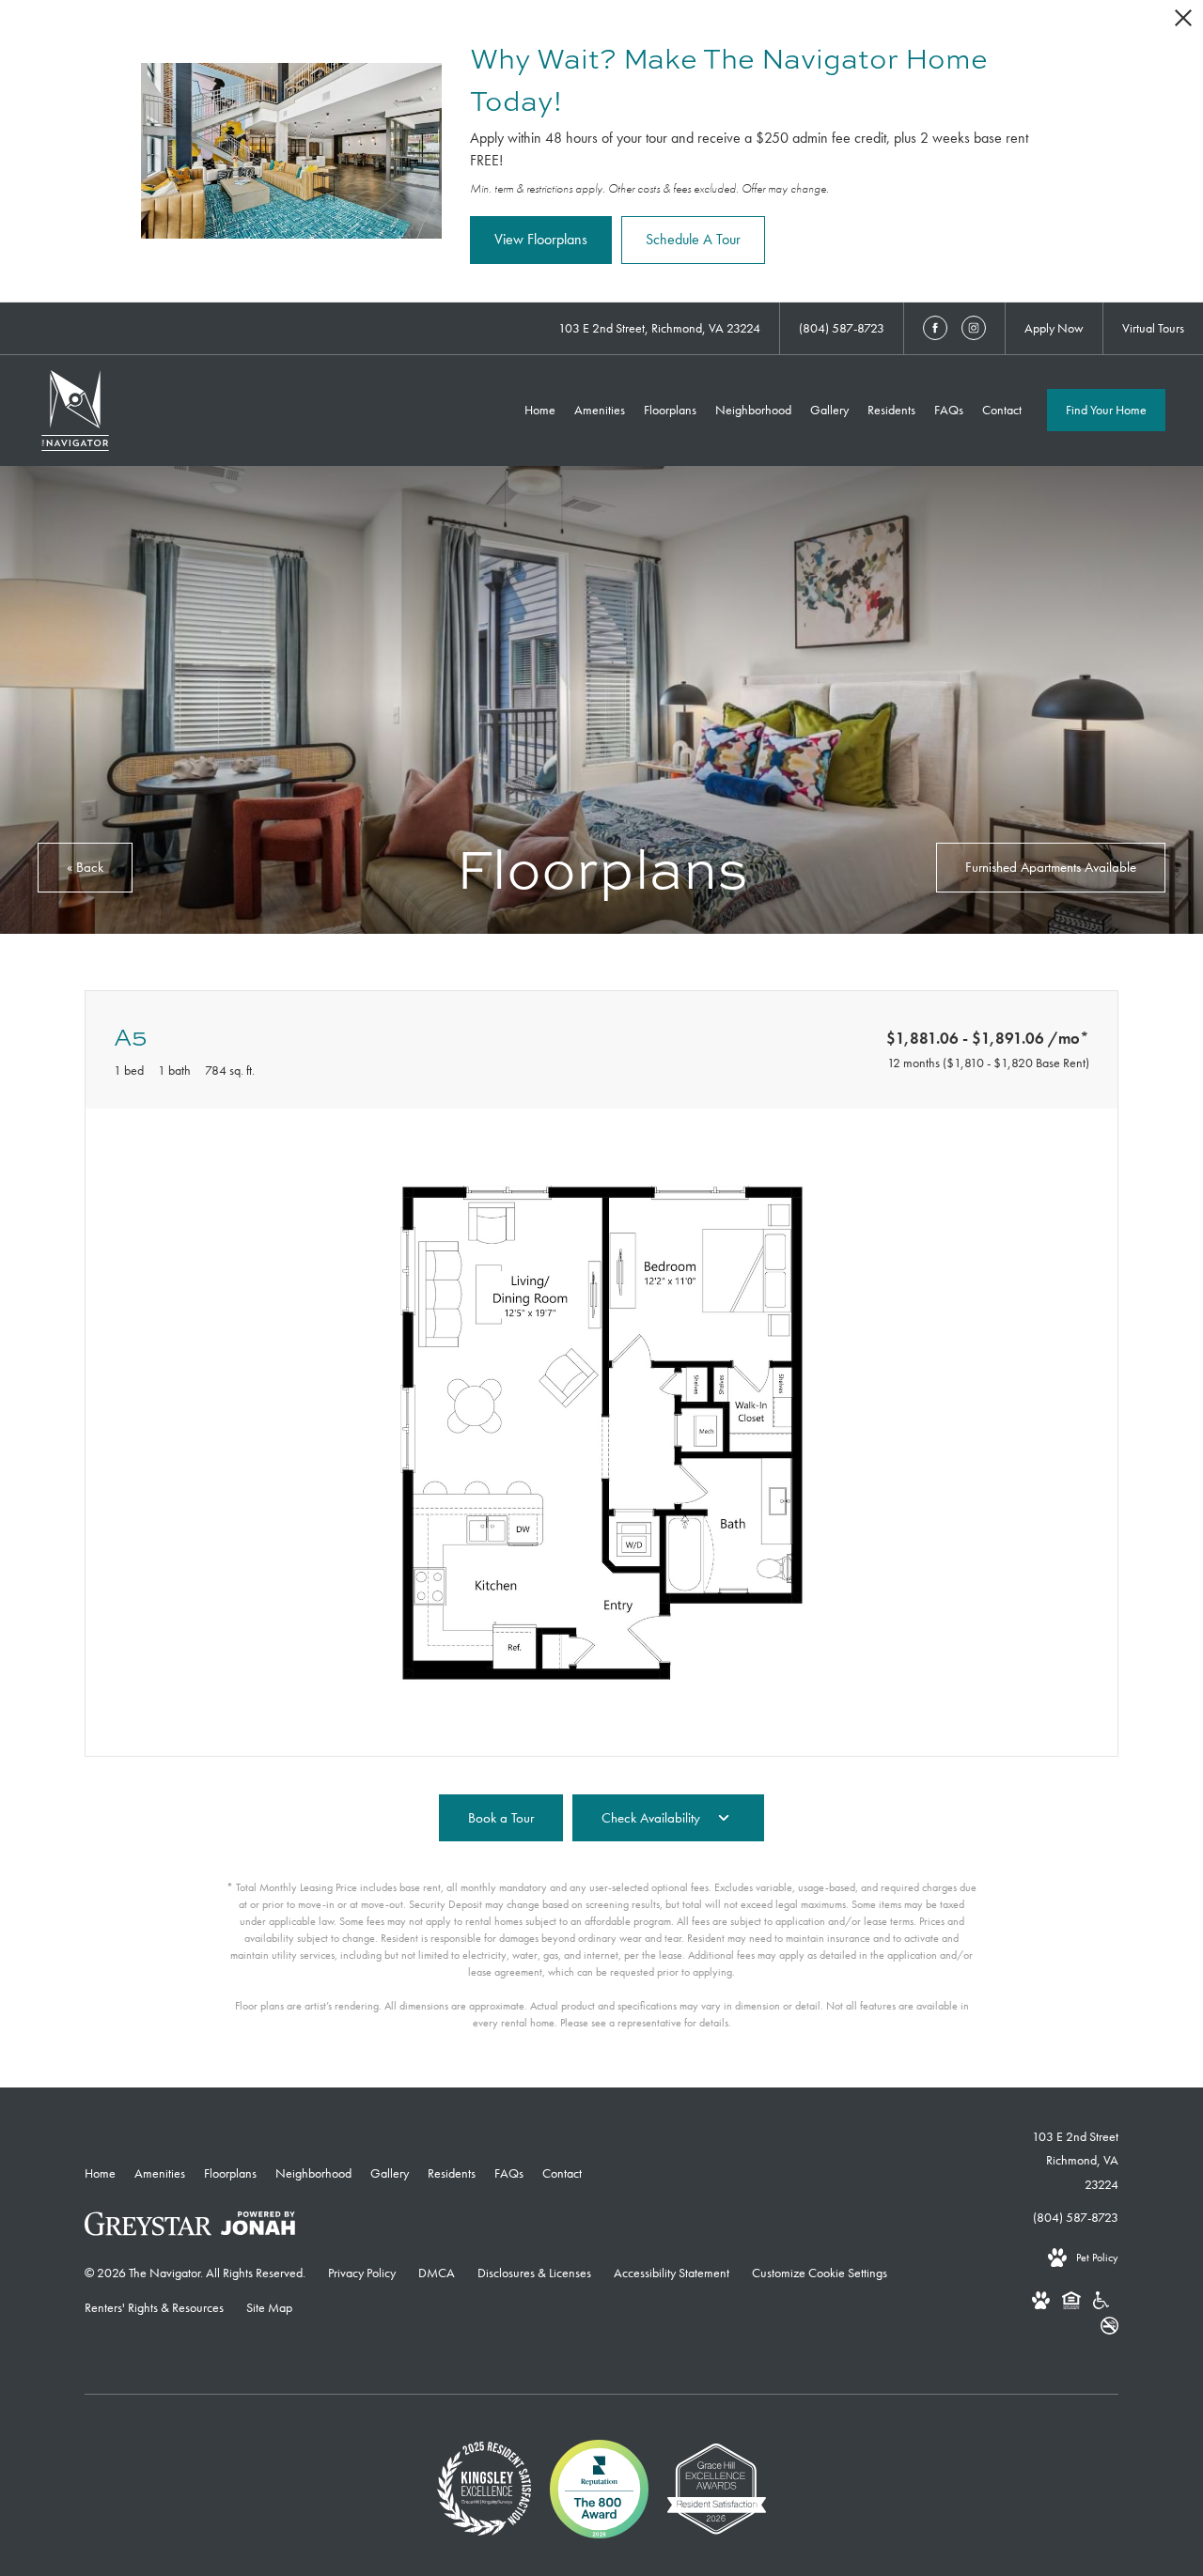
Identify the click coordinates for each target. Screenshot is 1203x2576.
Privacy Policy (362, 2273)
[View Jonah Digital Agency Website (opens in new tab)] (258, 2227)
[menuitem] (540, 411)
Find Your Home (1106, 410)
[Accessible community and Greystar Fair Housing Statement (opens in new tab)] (1101, 2304)
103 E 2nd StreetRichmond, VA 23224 (1075, 2160)
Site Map (269, 2307)
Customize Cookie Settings (820, 2273)
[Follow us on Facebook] (935, 328)
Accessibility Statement (672, 2273)
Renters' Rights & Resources (154, 2307)
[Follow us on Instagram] (974, 328)
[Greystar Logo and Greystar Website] (148, 2227)
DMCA (437, 2273)
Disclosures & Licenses (534, 2273)
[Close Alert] (1183, 23)
